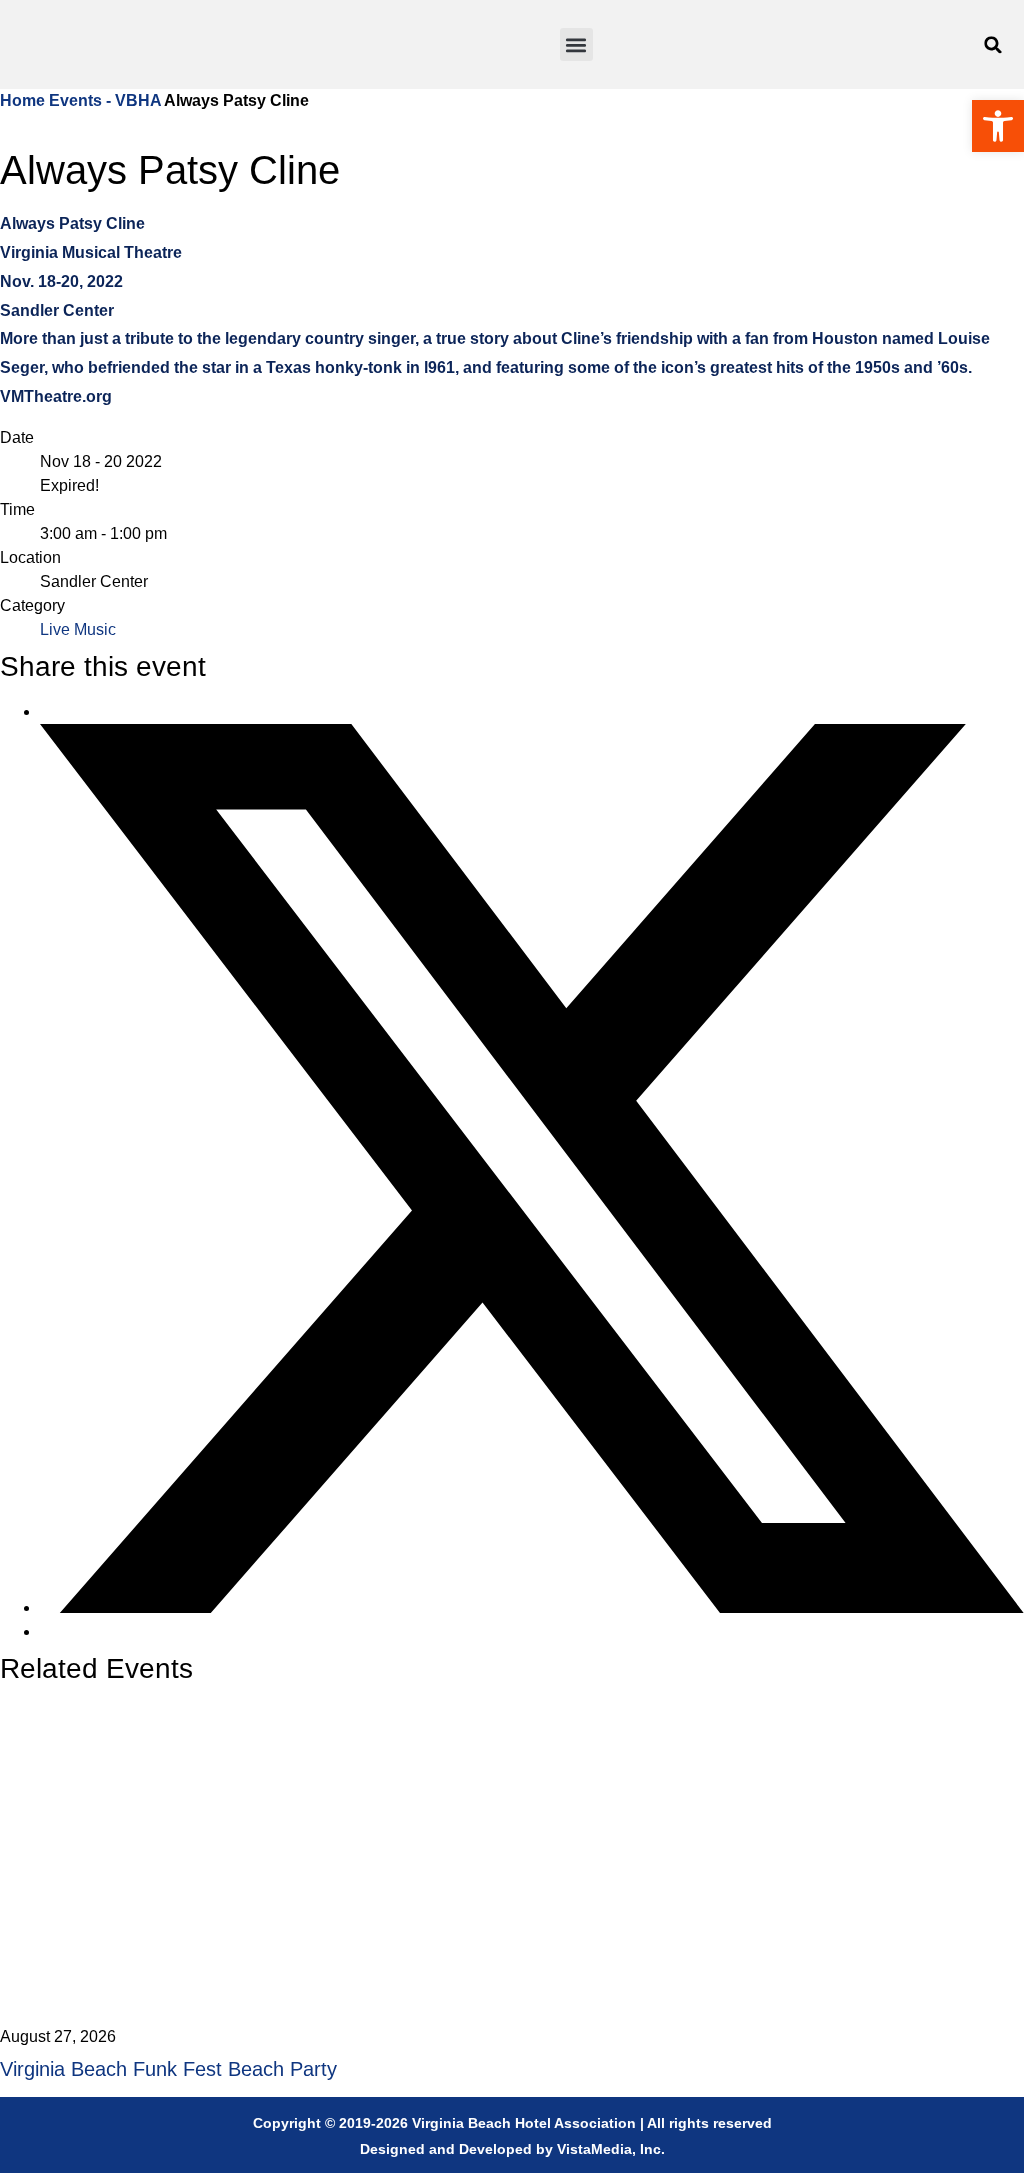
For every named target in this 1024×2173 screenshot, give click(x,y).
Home (24, 100)
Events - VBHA (105, 100)
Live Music (78, 629)
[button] (576, 44)
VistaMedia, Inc (609, 2149)
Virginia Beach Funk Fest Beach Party (168, 2069)
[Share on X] (532, 1607)
